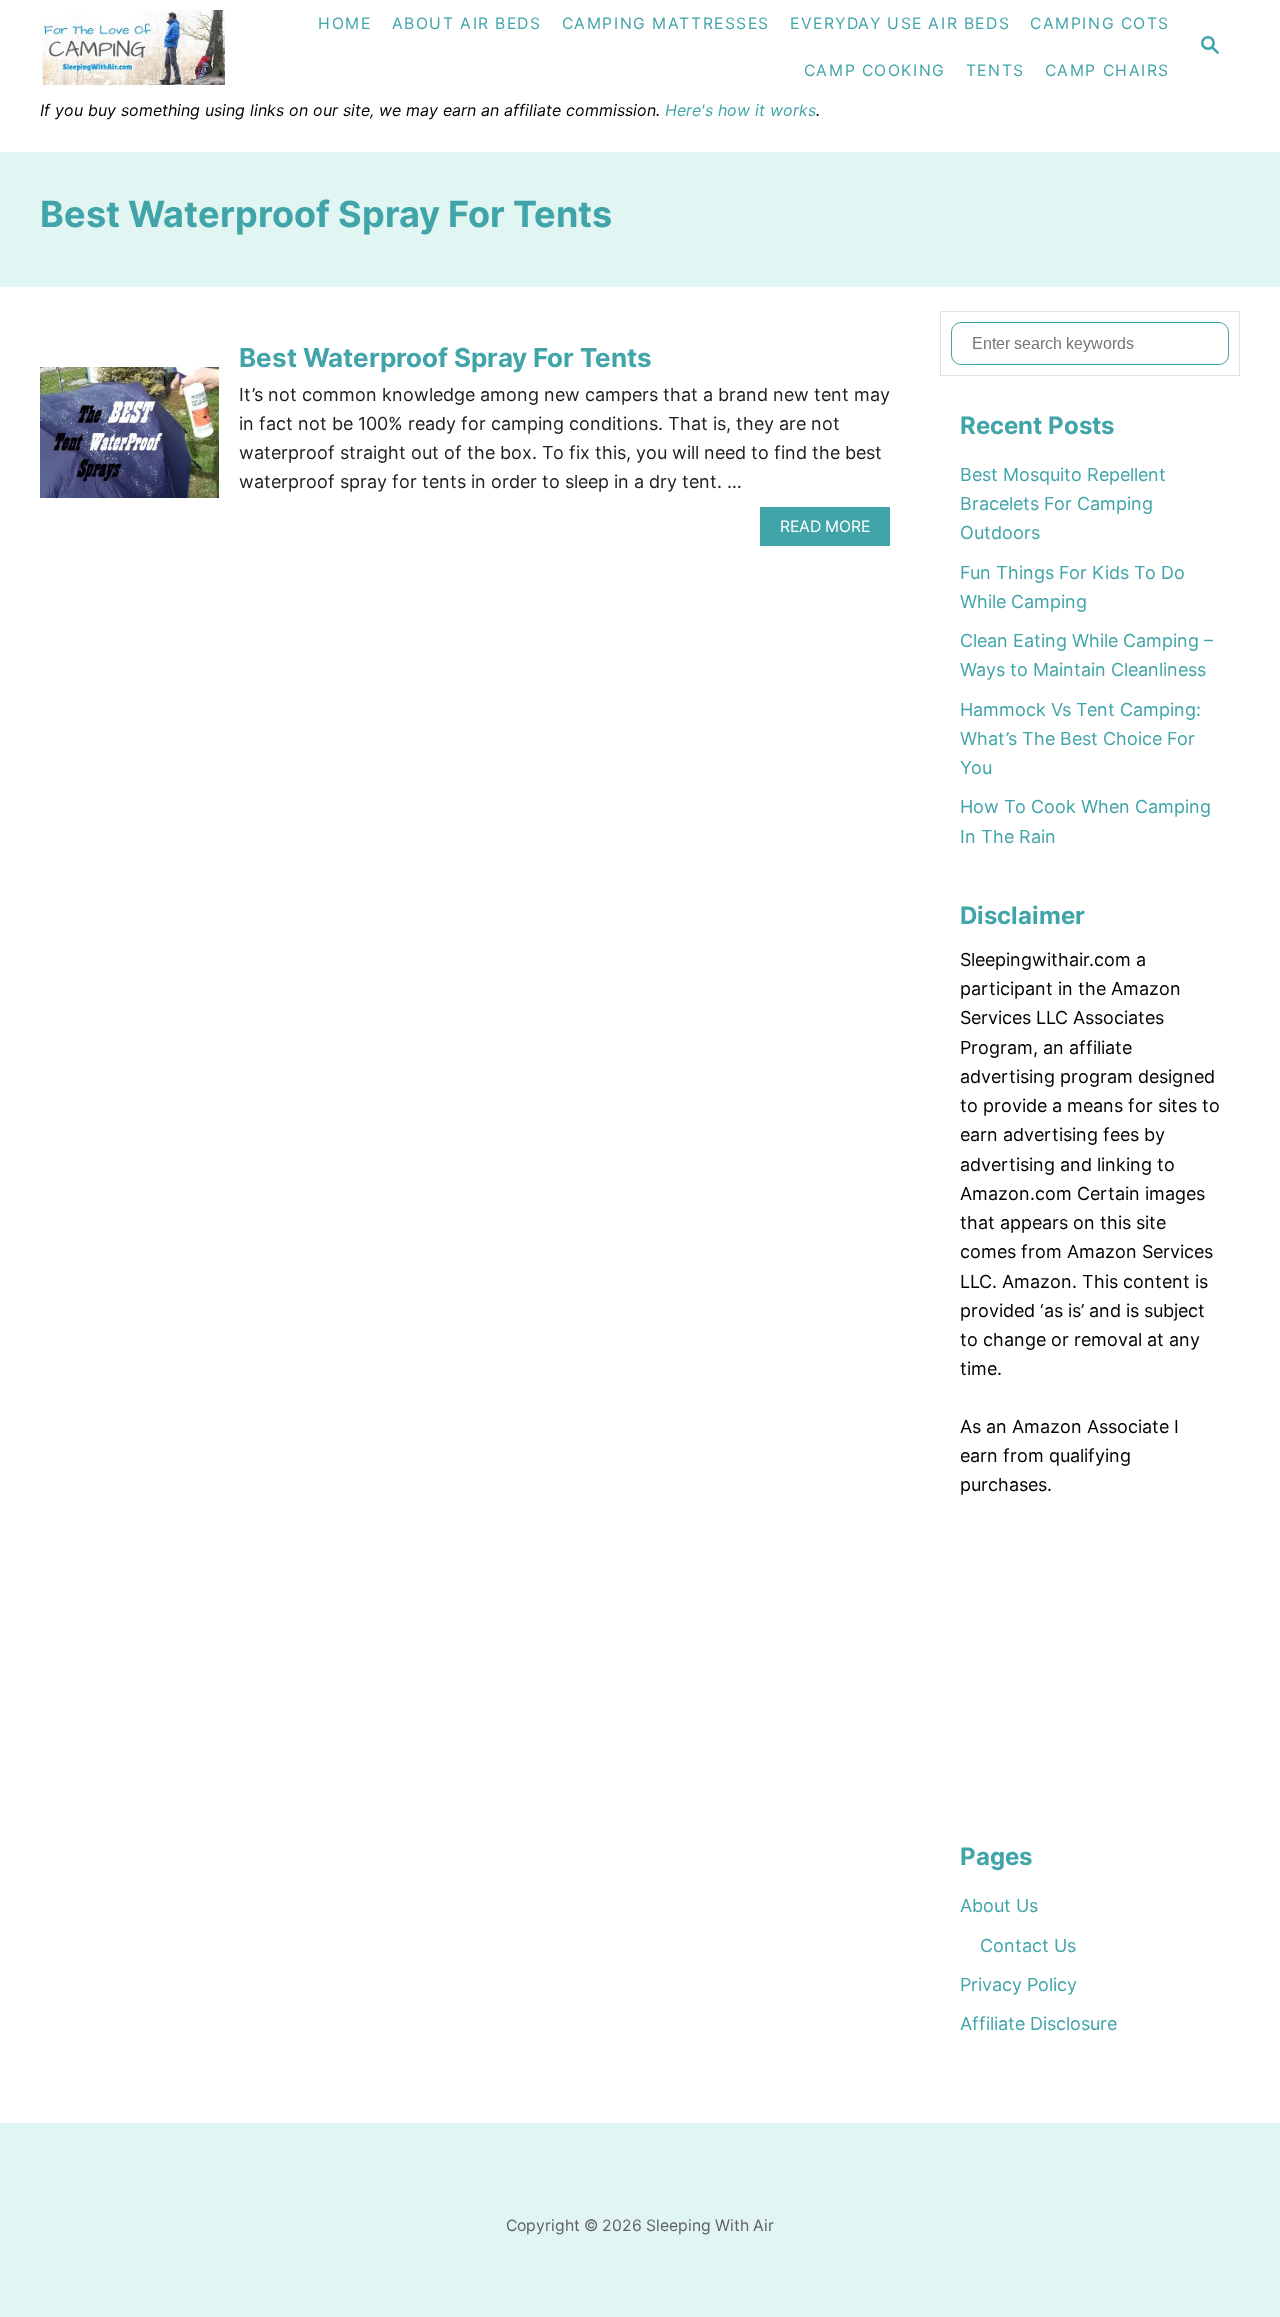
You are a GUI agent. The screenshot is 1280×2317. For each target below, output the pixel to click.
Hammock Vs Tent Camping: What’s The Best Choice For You (1080, 739)
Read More (832, 531)
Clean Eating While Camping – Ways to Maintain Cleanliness (1086, 655)
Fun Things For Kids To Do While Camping (1072, 587)
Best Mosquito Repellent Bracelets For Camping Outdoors (1063, 504)
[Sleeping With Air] (155, 47)
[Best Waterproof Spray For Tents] (129, 441)
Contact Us (1028, 1945)
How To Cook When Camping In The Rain (1085, 821)
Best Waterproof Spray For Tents (445, 357)
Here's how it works (740, 110)
